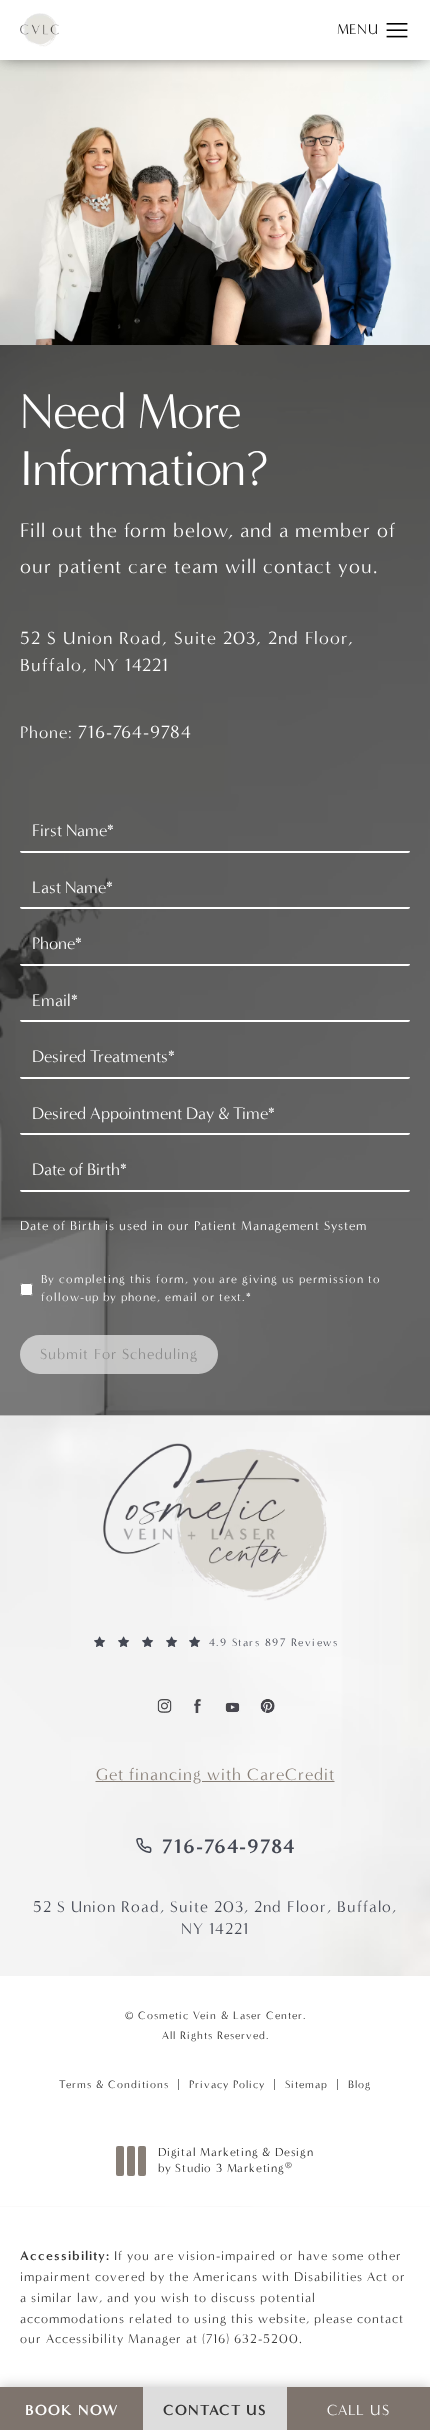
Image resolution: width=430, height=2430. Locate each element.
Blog (359, 2084)
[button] (397, 31)
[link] (215, 1642)
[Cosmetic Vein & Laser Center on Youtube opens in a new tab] (231, 1705)
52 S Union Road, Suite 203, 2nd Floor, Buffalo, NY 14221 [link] (215, 1917)
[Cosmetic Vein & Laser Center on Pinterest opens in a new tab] (266, 1705)
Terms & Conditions (114, 2084)
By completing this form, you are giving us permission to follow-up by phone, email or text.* (211, 1288)
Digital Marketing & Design (235, 2160)
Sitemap (306, 2084)
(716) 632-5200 (250, 2338)
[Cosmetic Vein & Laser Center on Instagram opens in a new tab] (163, 1705)
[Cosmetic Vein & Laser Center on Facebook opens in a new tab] (197, 1705)
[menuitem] (163, 1705)
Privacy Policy (227, 2084)
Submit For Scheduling (119, 1354)
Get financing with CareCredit (215, 1774)
